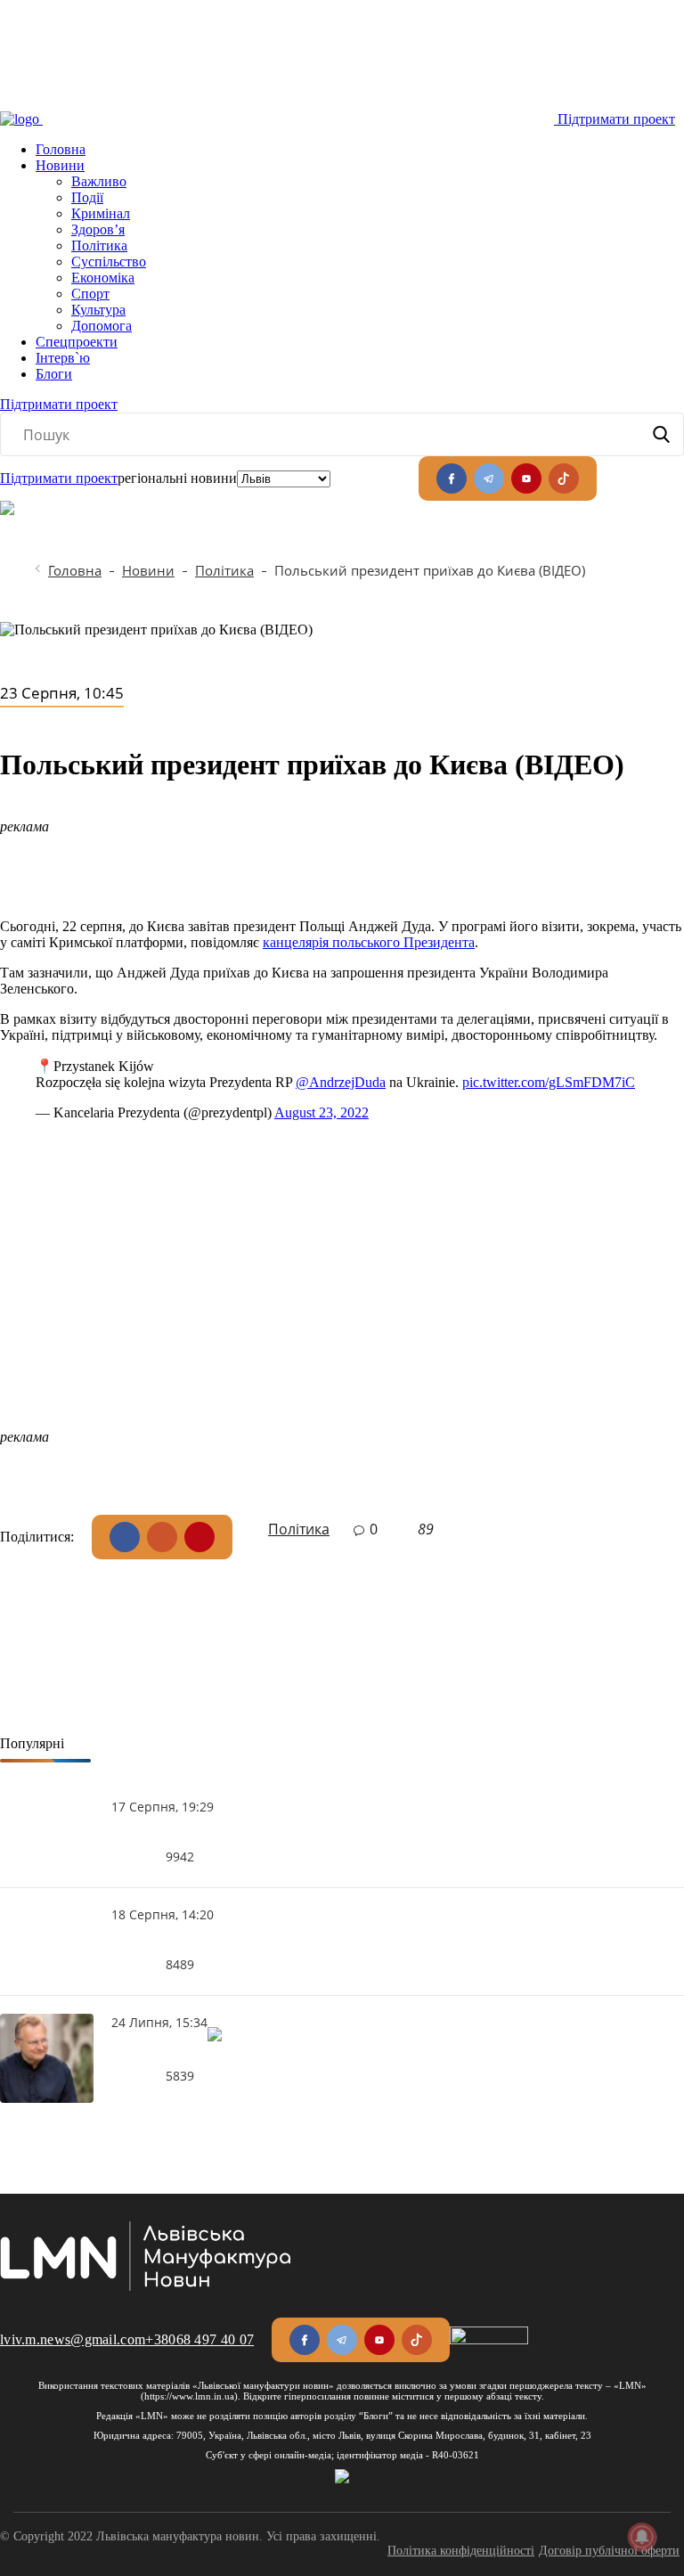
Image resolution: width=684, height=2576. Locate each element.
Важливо (99, 181)
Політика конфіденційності (461, 2551)
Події (87, 197)
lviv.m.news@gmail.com (73, 2339)
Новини (60, 165)
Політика (99, 245)
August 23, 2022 (322, 1112)
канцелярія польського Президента (369, 942)
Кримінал (101, 213)
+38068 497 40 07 (199, 2339)
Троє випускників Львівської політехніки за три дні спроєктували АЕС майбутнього (163, 1833)
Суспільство (109, 262)
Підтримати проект (616, 119)
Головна (61, 149)
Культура (98, 310)
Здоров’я (98, 229)
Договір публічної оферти (609, 2551)
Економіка (103, 278)
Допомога (102, 326)
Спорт (90, 294)
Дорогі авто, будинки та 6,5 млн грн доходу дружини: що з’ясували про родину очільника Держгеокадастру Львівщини (163, 1941)
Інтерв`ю (63, 358)
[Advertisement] (342, 1304)
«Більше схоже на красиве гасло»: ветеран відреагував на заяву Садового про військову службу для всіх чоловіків (167, 2052)
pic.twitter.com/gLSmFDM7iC (549, 1082)
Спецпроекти (77, 342)
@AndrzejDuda (341, 1082)
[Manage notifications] (642, 2537)
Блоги (54, 374)
